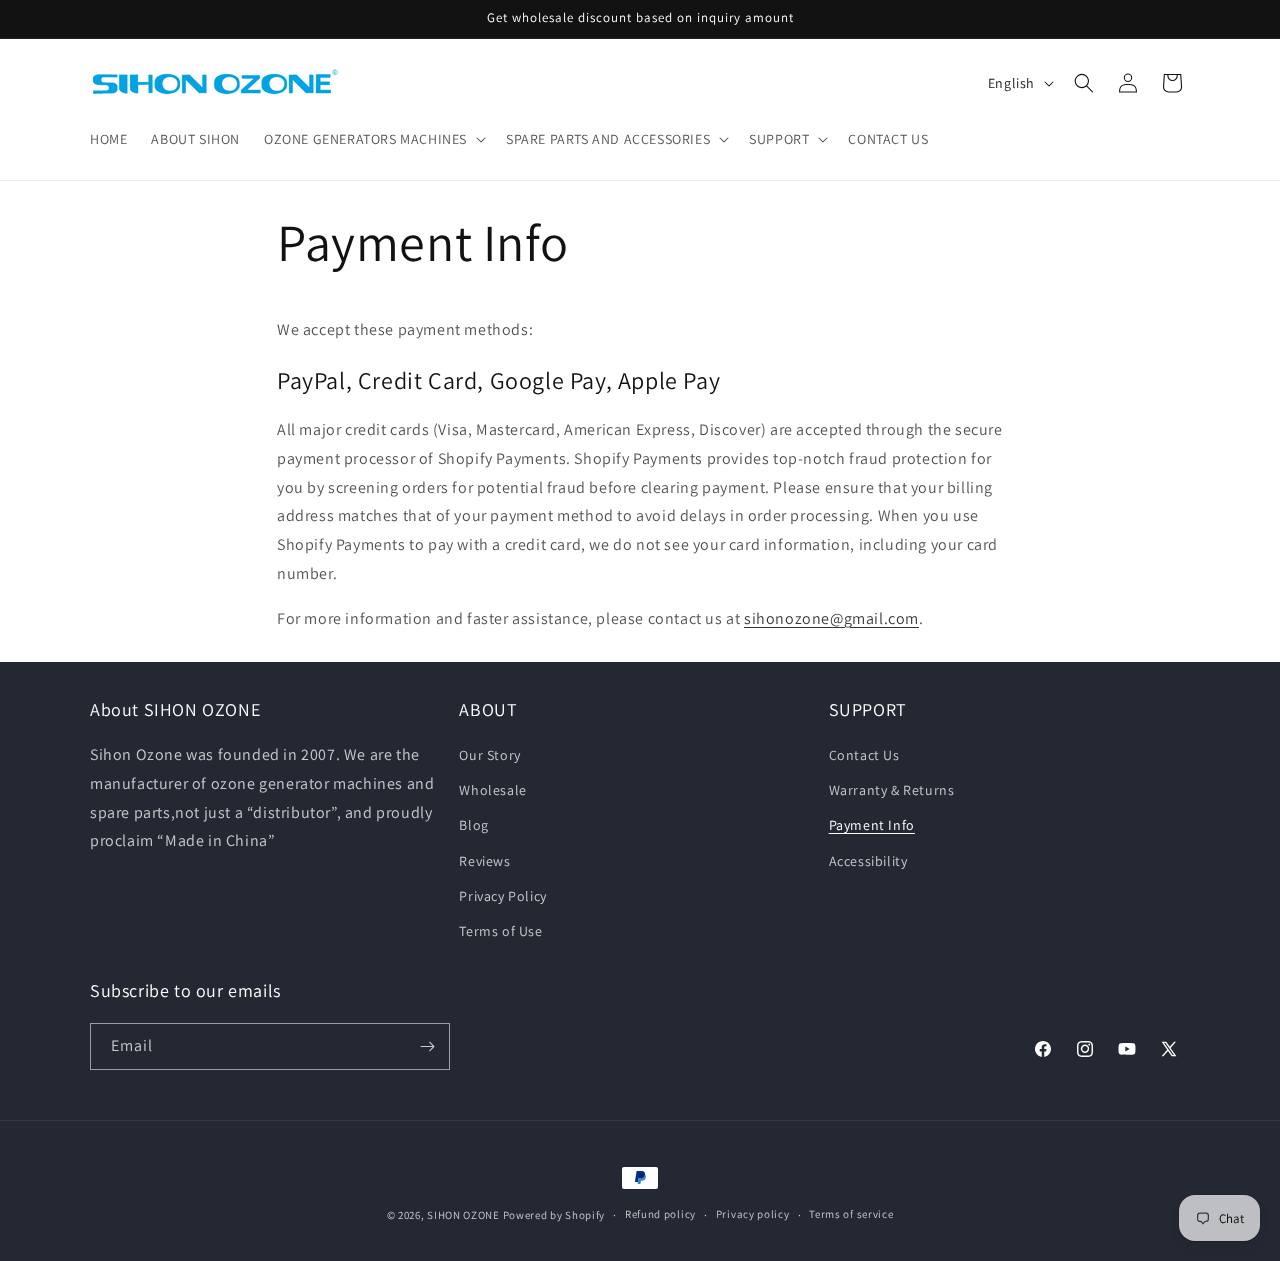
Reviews (484, 861)
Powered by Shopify (554, 1215)
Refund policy (660, 1214)
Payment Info (872, 825)
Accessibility (868, 861)
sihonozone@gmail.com (831, 618)
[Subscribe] (427, 1046)
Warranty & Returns (892, 790)
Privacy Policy (502, 896)
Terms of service (851, 1214)
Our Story (489, 755)
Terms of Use (500, 931)
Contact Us (864, 755)
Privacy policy (753, 1214)
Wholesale (492, 790)
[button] (373, 139)
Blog (473, 825)
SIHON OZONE (463, 1215)
